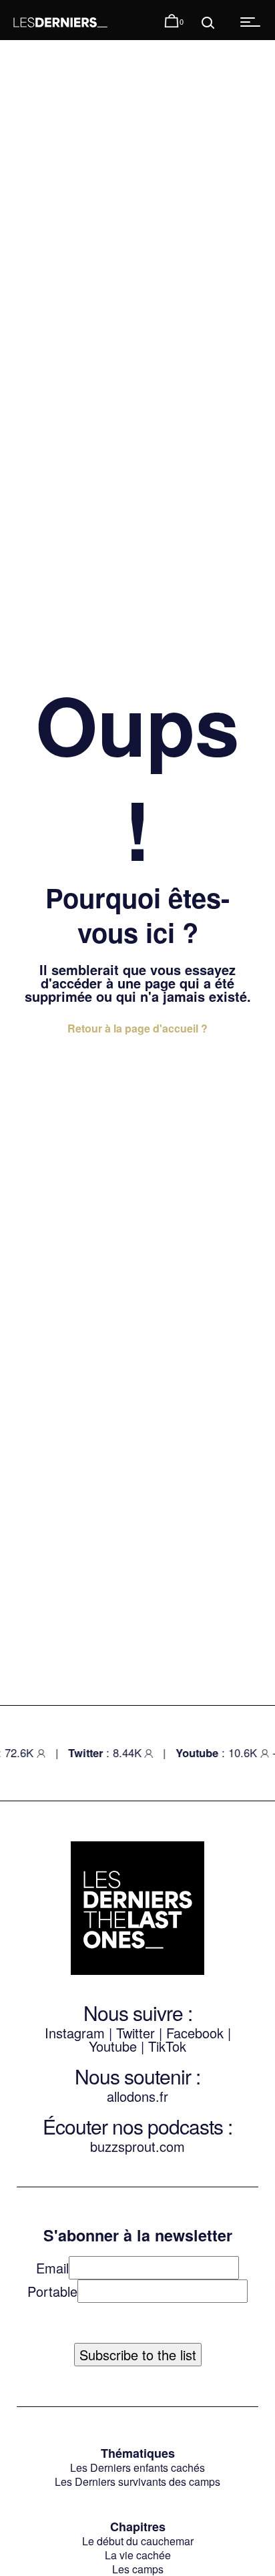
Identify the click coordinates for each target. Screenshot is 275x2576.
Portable (52, 2291)
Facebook (197, 2033)
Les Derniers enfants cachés (137, 2467)
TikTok (167, 2046)
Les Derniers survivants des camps (137, 2481)
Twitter (135, 2033)
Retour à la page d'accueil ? (137, 1028)
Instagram (75, 2033)
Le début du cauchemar (138, 2541)
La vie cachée (138, 2555)
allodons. (133, 2096)
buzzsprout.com (137, 2146)
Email (52, 2268)
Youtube (113, 2046)
